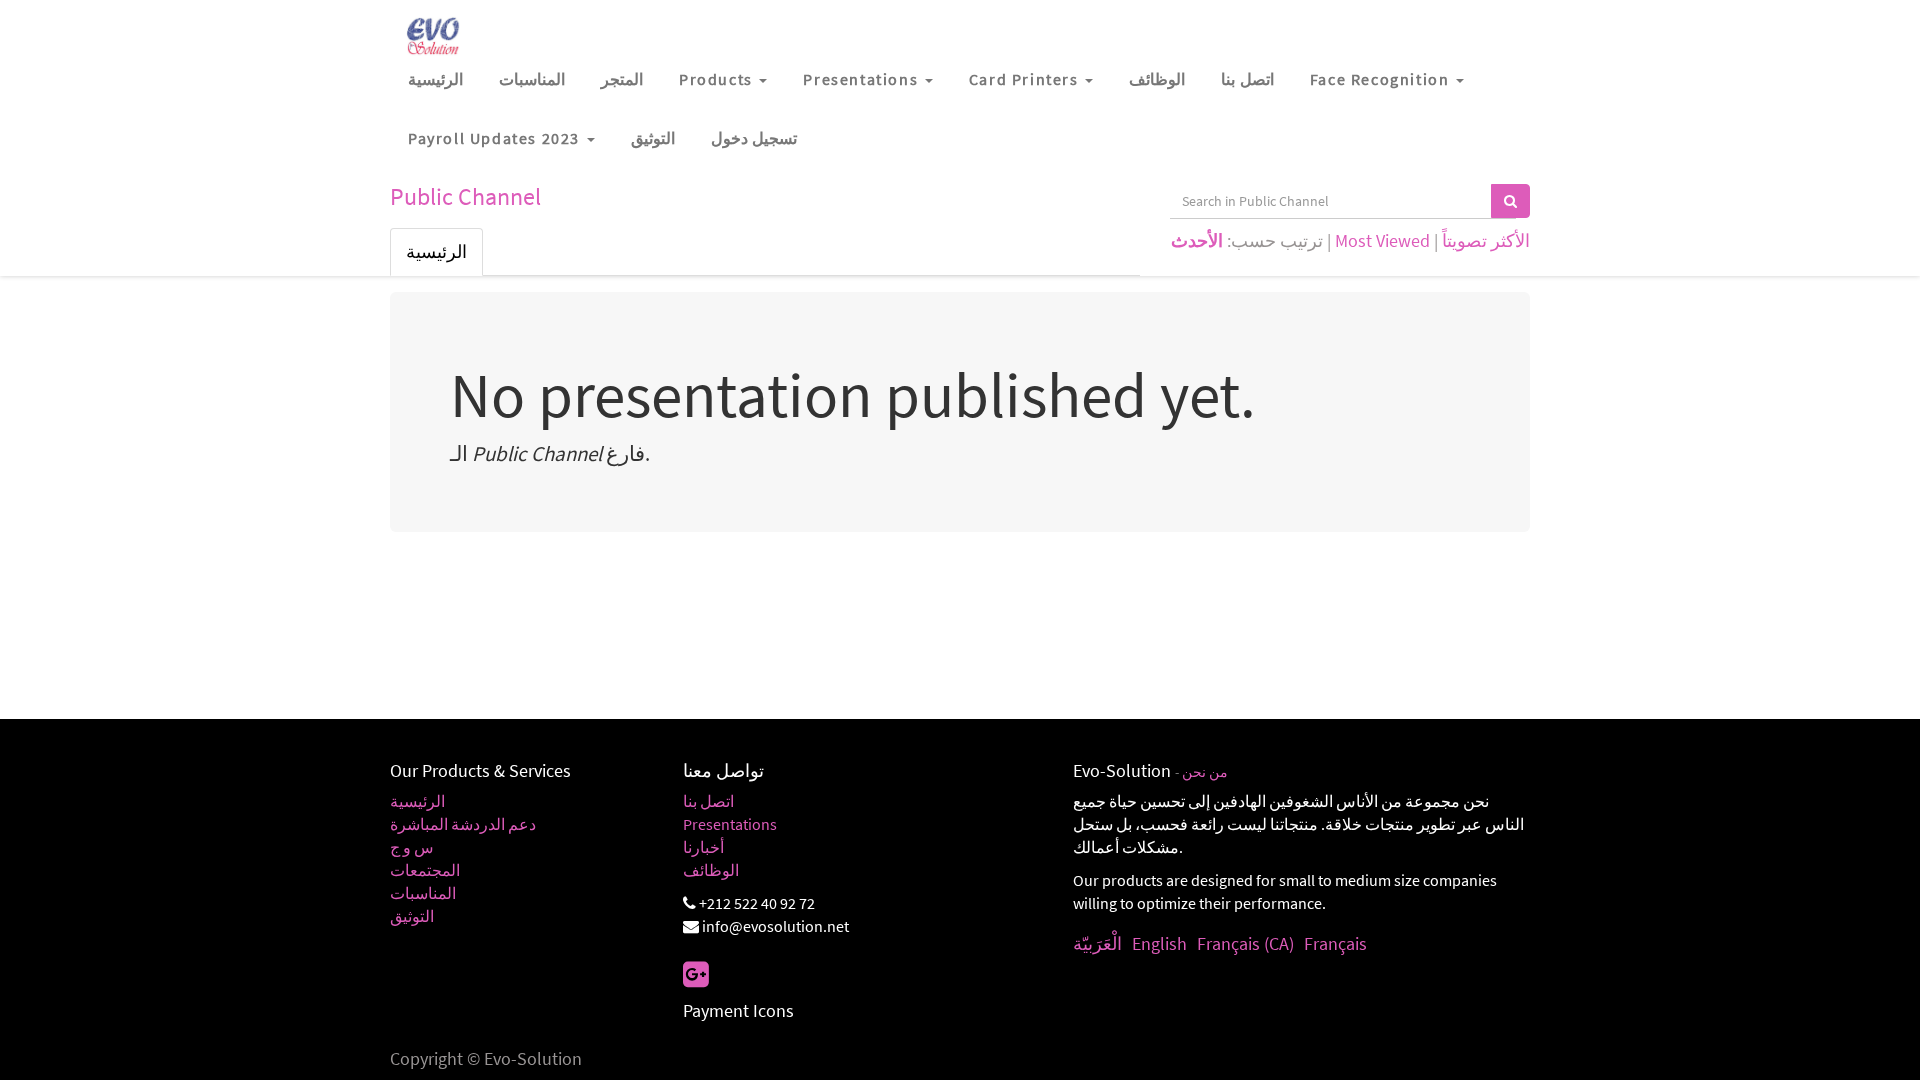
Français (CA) (1245, 943)
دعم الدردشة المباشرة (463, 824)
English (1159, 943)
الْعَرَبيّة (1097, 943)
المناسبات (423, 893)
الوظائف (711, 870)
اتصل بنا (708, 801)
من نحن (1205, 772)
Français (1335, 943)
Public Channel (465, 196)
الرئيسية (436, 251)
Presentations (730, 824)
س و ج (412, 847)
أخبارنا (703, 847)
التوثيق (412, 916)
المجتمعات (425, 870)
